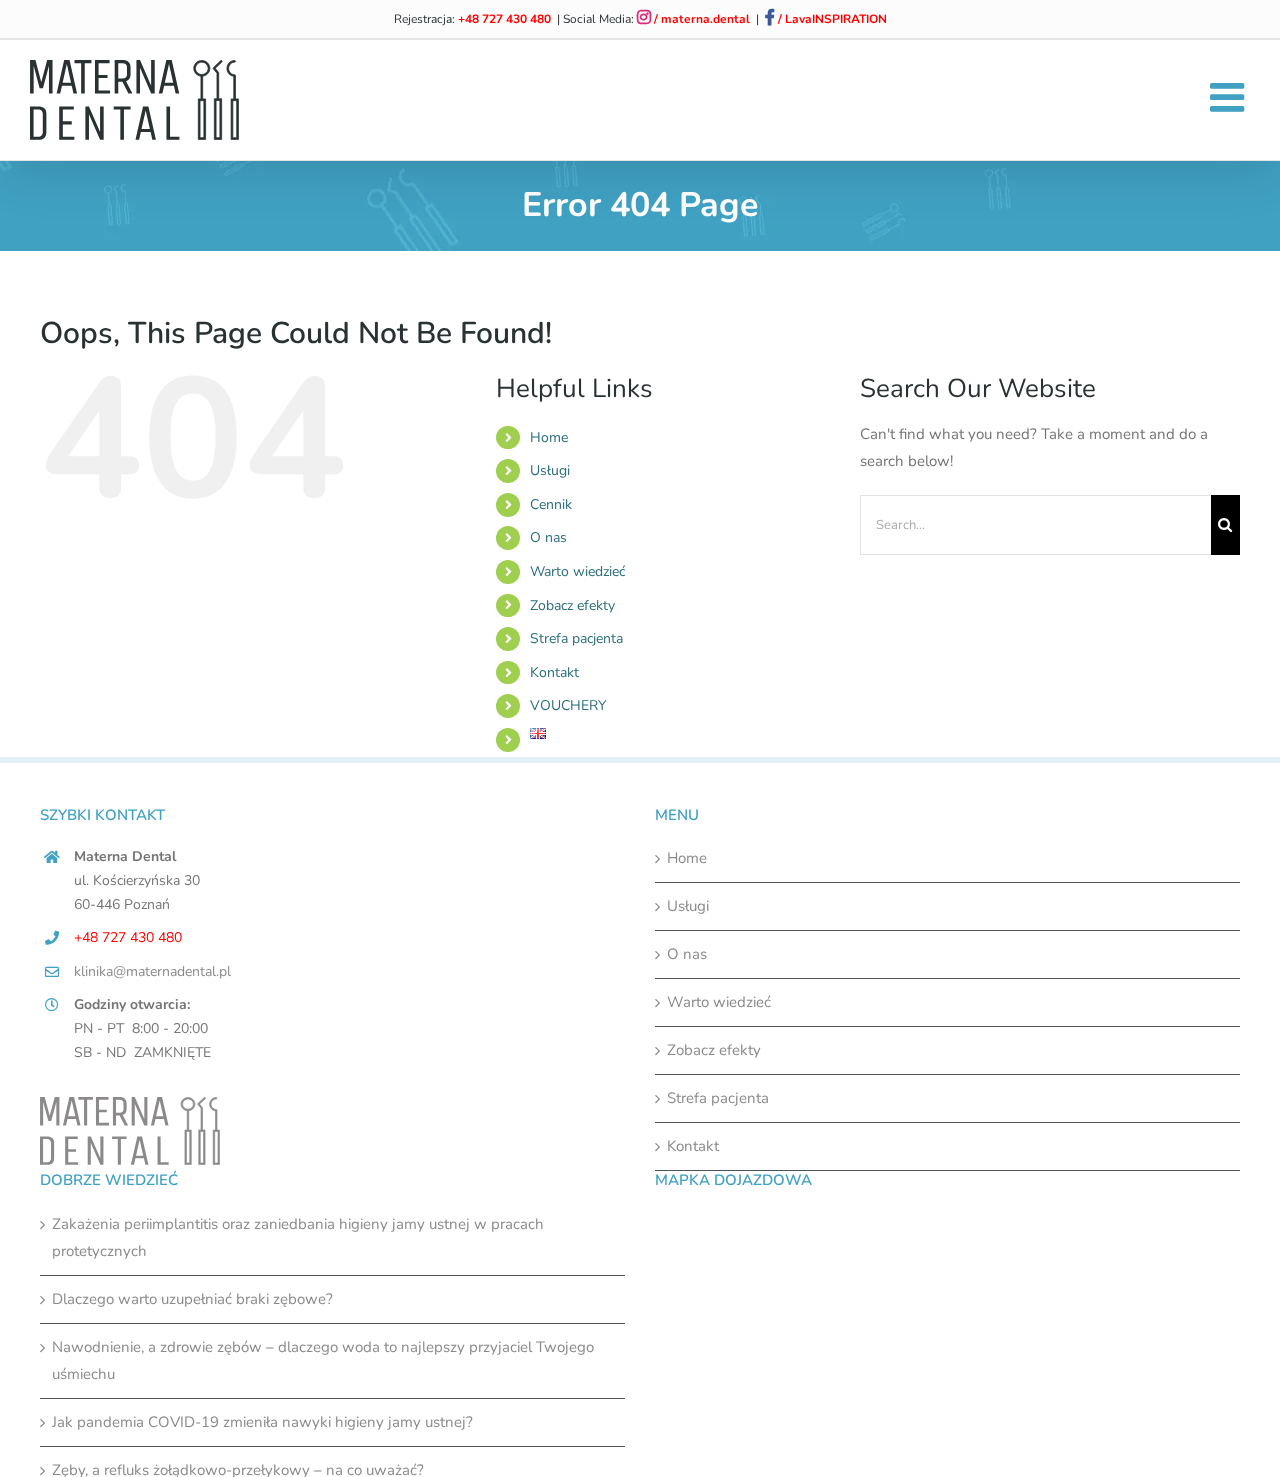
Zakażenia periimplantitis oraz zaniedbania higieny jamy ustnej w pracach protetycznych (298, 1237)
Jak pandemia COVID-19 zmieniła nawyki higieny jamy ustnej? (262, 1422)
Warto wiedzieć (577, 571)
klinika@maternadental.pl (152, 971)
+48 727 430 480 (504, 19)
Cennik (551, 504)
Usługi (550, 470)
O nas (548, 537)
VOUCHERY (568, 705)
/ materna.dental (700, 19)
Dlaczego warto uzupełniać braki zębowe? (192, 1299)
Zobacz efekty (572, 605)
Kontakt (554, 672)
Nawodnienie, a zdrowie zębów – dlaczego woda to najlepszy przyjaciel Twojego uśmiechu (323, 1360)
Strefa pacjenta (576, 638)
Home (549, 437)
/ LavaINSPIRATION (831, 19)
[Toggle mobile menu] (1230, 97)
